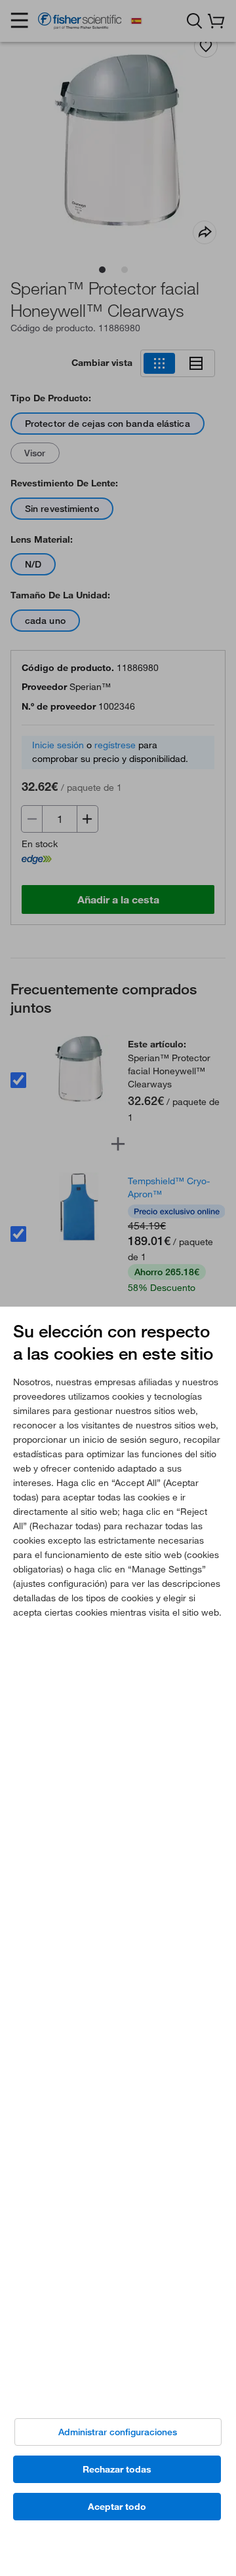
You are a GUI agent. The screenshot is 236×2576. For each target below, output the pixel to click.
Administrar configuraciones (118, 2432)
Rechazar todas (117, 2469)
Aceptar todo (117, 2507)
